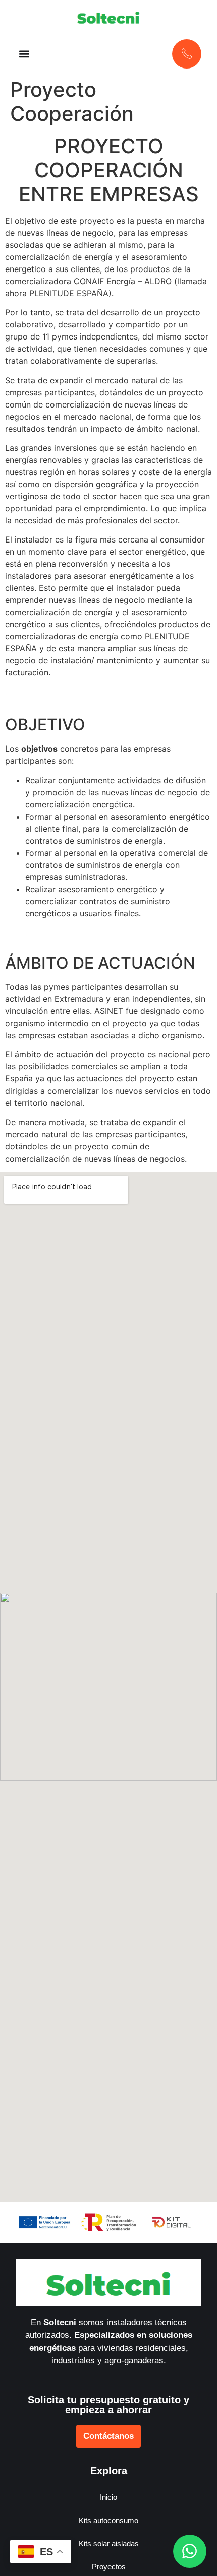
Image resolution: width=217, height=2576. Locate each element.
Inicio (108, 2497)
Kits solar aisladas (109, 2544)
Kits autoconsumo (108, 2520)
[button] (24, 54)
